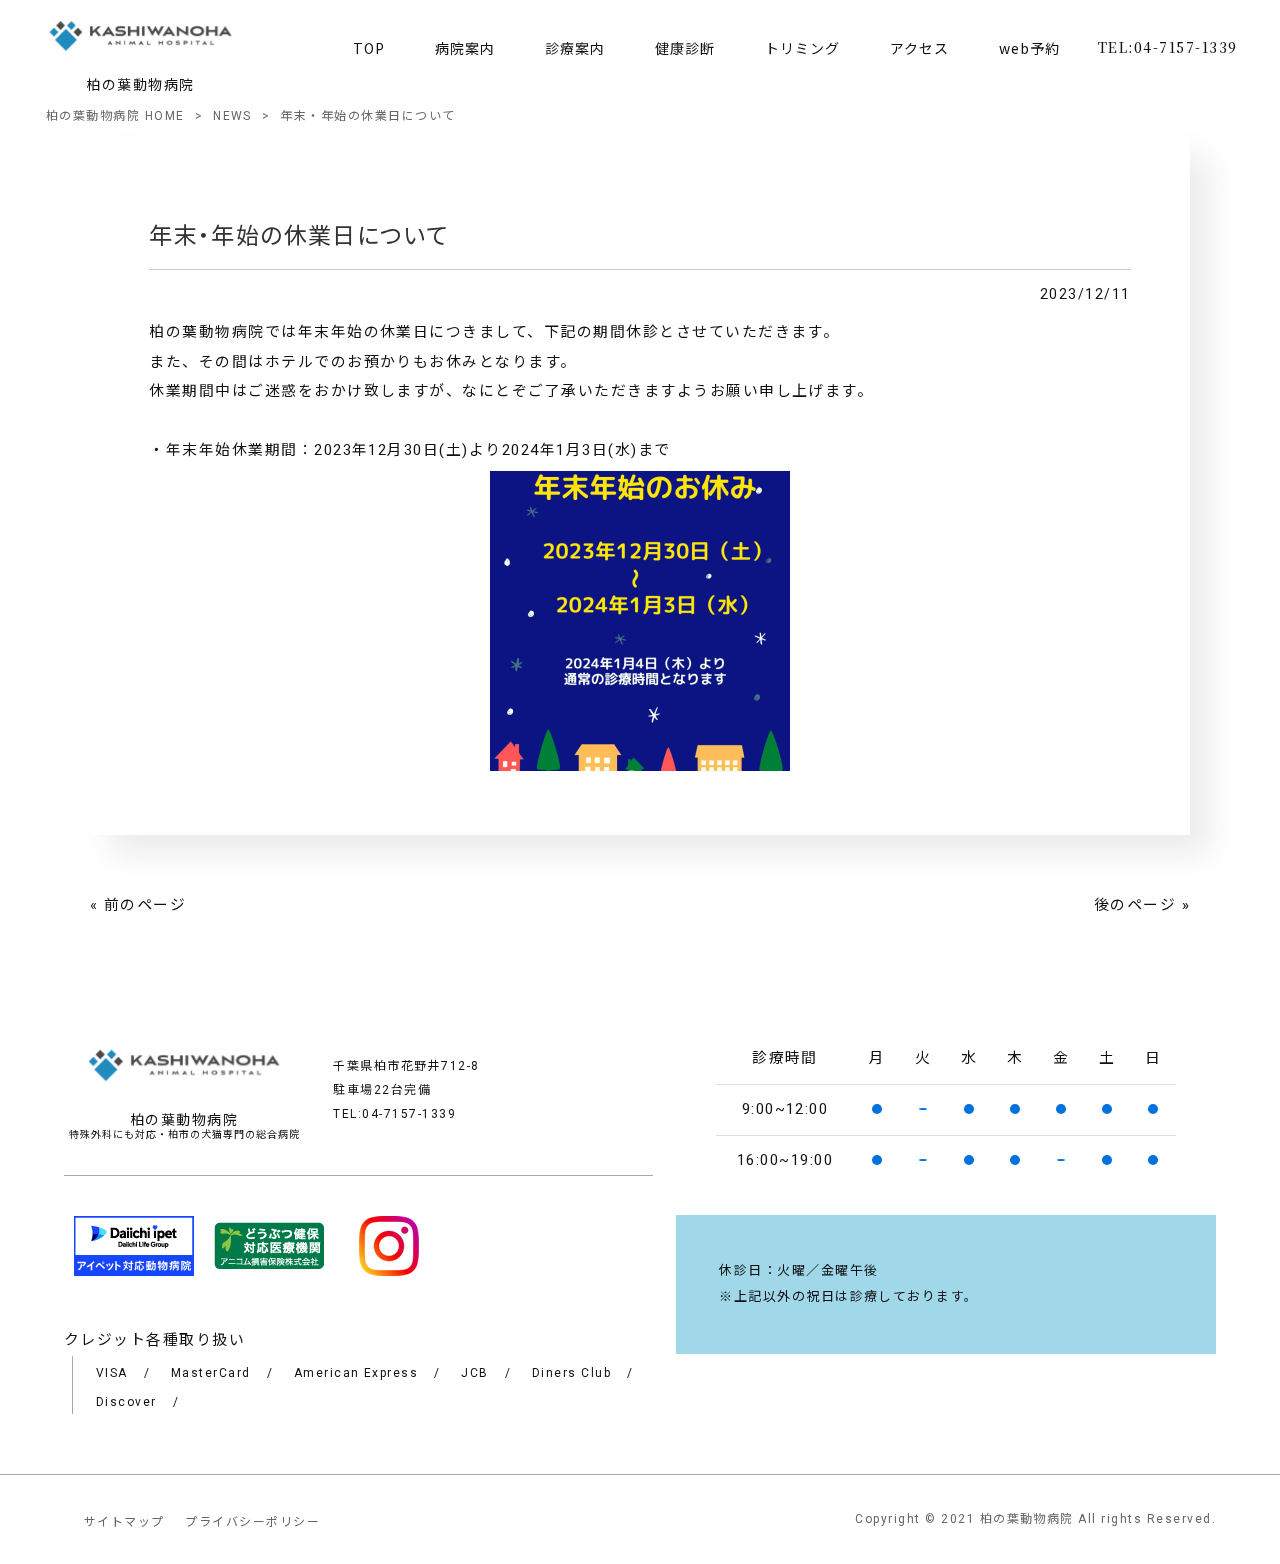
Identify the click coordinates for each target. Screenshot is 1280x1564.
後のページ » (1142, 905)
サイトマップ (124, 1522)
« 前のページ (138, 905)
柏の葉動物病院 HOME (115, 116)
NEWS (232, 116)
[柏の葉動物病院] (141, 39)
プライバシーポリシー (252, 1522)
